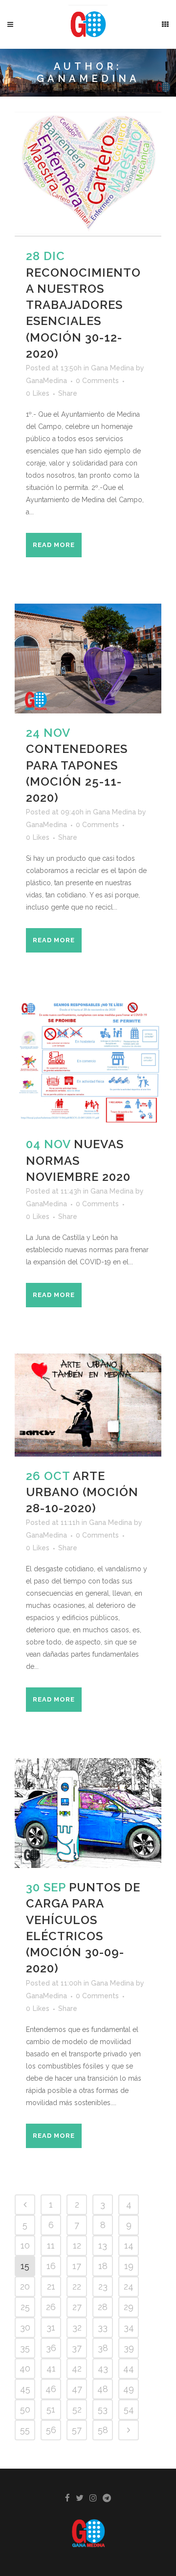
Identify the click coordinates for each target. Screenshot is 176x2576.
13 (103, 2245)
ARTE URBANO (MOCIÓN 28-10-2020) (82, 1492)
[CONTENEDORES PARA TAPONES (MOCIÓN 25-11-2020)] (88, 659)
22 (77, 2286)
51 (51, 2409)
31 (51, 2327)
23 (103, 2286)
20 (25, 2286)
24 (129, 2286)
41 (51, 2368)
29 (129, 2307)
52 (77, 2409)
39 (129, 2348)
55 (25, 2430)
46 (51, 2389)
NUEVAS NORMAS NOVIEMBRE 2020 (78, 1160)
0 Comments (97, 381)
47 (77, 2389)
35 (25, 2348)
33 (103, 2327)
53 (103, 2409)
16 (51, 2266)
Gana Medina (112, 368)
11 (51, 2245)
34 (129, 2327)
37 (77, 2348)
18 (103, 2266)
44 (129, 2368)
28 (103, 2307)
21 (51, 2286)
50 (25, 2409)
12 (77, 2245)
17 (77, 2266)
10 (25, 2245)
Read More (54, 545)
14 (129, 2245)
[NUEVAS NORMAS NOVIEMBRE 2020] (88, 1062)
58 (103, 2430)
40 (25, 2368)
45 (25, 2389)
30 (25, 2327)
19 (129, 2266)
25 (25, 2307)
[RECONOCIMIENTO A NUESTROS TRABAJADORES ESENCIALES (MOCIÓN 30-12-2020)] (88, 174)
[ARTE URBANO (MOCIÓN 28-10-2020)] (88, 1405)
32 (77, 2327)
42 (77, 2368)
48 (103, 2389)
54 (129, 2409)
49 (129, 2389)
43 (103, 2368)
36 (51, 2348)
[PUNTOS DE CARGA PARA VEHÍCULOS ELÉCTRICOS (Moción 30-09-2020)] (88, 1813)
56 (51, 2430)
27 (77, 2307)
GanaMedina (46, 381)
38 (103, 2348)
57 (77, 2430)
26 (51, 2307)
